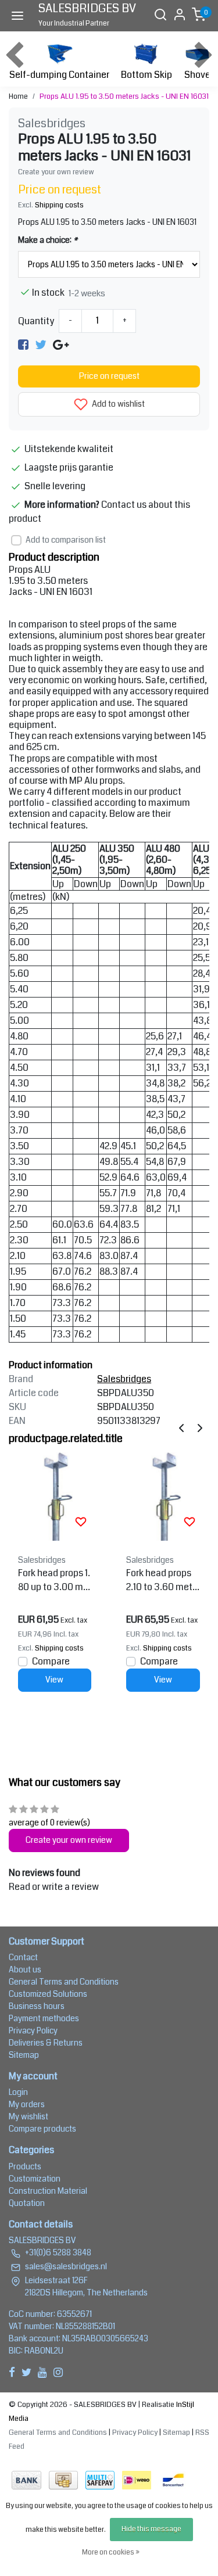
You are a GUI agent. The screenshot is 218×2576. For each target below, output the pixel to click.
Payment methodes (44, 2018)
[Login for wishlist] (81, 1522)
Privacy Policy (33, 2030)
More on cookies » (111, 2552)
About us (25, 1969)
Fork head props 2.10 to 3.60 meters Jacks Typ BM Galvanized (163, 1580)
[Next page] (200, 1428)
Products (25, 2166)
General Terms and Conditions (64, 1982)
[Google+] (61, 344)
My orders (27, 2104)
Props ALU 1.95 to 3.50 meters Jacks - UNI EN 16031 (124, 96)
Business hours (37, 2006)
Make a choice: (48, 240)
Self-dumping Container (59, 75)
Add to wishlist (117, 404)
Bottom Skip (146, 75)
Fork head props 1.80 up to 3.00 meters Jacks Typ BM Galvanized (54, 1580)
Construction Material (48, 2191)
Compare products (42, 2129)
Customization (35, 2179)
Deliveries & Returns (46, 2043)
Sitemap (24, 2055)
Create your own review (56, 172)
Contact (23, 1957)
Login (18, 2092)
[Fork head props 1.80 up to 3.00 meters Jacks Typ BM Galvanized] (55, 1496)
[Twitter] (41, 344)
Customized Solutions (48, 1994)
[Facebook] (23, 344)
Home (18, 96)
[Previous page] (181, 1428)
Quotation (27, 2203)
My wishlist (28, 2116)
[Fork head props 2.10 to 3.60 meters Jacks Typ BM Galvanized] (163, 1496)
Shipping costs (59, 205)
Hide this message (151, 2529)
